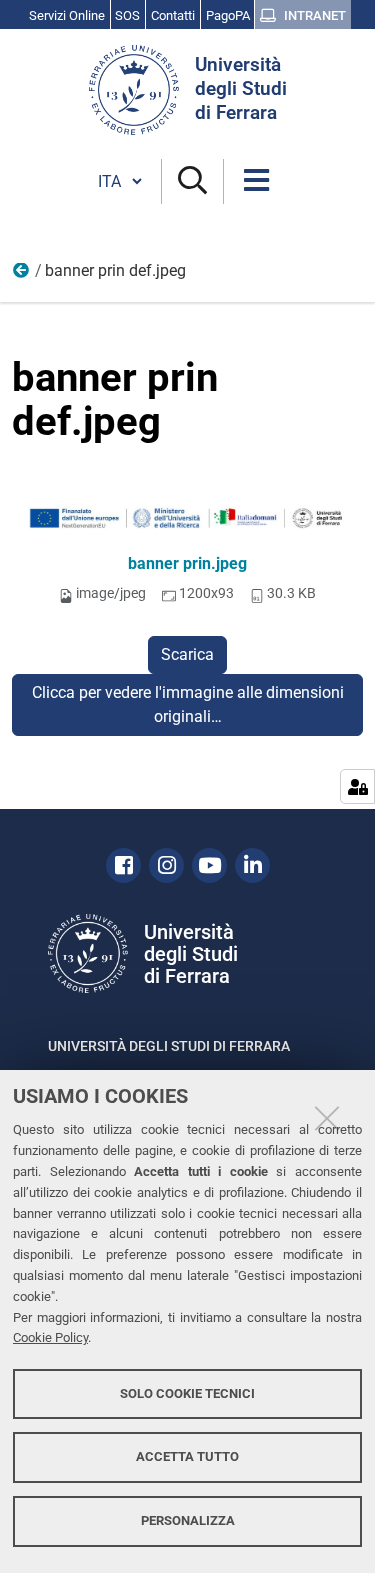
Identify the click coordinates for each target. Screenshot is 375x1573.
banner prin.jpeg (187, 563)
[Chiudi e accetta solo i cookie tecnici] (327, 1118)
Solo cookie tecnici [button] (187, 1393)
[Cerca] (192, 181)
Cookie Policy (50, 1337)
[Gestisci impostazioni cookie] (357, 786)
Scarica (187, 654)
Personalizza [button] (188, 1520)
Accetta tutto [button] (187, 1456)
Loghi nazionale (22, 275)
